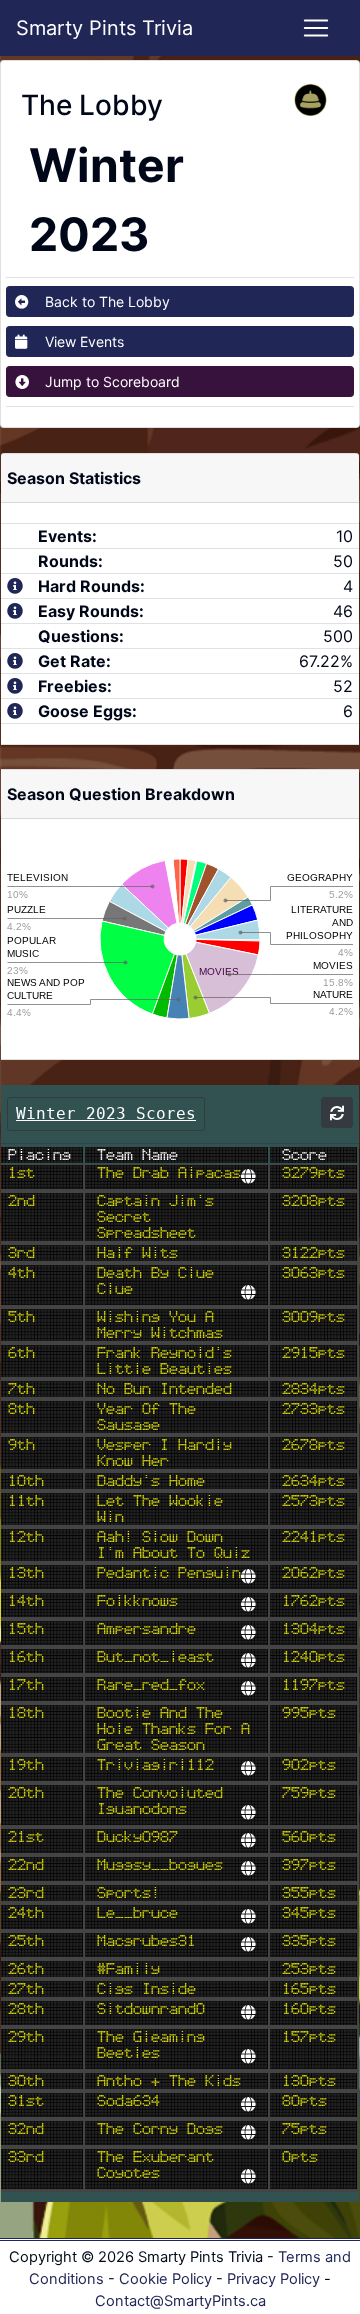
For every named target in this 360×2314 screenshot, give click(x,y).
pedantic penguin (169, 1573)
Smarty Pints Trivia (104, 28)
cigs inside (146, 1989)
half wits (137, 1253)
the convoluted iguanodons (160, 1801)
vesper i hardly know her (164, 1453)
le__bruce (137, 1913)
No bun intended (164, 1389)
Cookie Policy (165, 2279)
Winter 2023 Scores (106, 1113)
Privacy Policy (273, 2279)
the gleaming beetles (151, 2045)
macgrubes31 (146, 1941)
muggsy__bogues (160, 1865)
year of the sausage (146, 1417)
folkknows (137, 1601)
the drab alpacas (169, 1173)
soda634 (128, 2101)
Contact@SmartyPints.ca (180, 2301)
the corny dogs (160, 2129)
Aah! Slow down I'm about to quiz (173, 1545)
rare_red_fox (151, 1685)
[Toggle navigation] (316, 28)
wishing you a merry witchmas (160, 1325)
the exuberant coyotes (155, 2165)
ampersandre (146, 1629)
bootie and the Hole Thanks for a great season (173, 1729)
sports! (128, 1893)
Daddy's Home (151, 1481)
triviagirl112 (155, 1765)
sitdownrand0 (151, 2009)
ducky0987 (137, 1837)
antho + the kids (169, 2081)
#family (128, 1969)
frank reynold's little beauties (164, 1361)
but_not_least (155, 1657)
